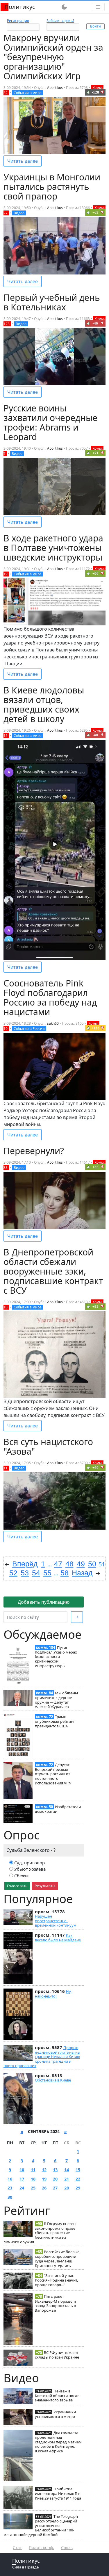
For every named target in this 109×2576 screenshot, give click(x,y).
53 (25, 1573)
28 (67, 2188)
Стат (17, 2547)
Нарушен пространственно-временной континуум (56, 1921)
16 (10, 2179)
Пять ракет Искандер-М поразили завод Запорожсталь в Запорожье (55, 2303)
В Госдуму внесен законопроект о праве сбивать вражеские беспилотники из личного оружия (40, 2233)
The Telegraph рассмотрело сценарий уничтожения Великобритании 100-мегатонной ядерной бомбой (41, 2525)
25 (33, 2188)
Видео (19, 213)
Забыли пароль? (60, 21)
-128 (95, 92)
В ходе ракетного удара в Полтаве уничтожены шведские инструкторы (53, 548)
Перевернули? (34, 1151)
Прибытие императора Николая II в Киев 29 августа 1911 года (58, 2493)
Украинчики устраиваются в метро (55, 2414)
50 (92, 1564)
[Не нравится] (102, 92)
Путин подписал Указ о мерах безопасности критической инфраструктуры (56, 1657)
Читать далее (23, 161)
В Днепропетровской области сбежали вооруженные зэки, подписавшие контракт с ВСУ (53, 1271)
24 (22, 2188)
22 (78, 2179)
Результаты (45, 1886)
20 (55, 2179)
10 (22, 2170)
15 (78, 2170)
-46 (95, 323)
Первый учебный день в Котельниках (52, 302)
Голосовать (17, 1886)
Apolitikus (55, 88)
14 (67, 2170)
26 (44, 2188)
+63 (95, 212)
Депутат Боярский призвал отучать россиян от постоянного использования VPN (53, 1774)
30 (10, 2197)
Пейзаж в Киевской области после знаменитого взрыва (57, 2396)
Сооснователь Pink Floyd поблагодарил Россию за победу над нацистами (50, 997)
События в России (29, 1029)
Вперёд (25, 1564)
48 (69, 1564)
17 (22, 2179)
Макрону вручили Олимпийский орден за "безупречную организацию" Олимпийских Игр (53, 57)
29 (78, 2188)
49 (81, 1564)
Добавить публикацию (44, 1602)
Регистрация (18, 21)
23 (10, 2188)
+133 (95, 1028)
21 (67, 2179)
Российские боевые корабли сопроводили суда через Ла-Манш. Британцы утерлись (57, 2259)
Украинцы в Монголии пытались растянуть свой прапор (52, 187)
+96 (95, 573)
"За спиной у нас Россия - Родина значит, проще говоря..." (56, 2280)
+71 (95, 453)
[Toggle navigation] (98, 7)
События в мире (28, 93)
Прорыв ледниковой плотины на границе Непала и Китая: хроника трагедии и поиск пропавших (42, 2057)
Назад (82, 1573)
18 (33, 2179)
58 (65, 1573)
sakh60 (53, 1023)
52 (13, 1573)
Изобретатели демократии (58, 1809)
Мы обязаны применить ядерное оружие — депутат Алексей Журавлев (56, 1700)
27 (55, 2188)
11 (33, 2170)
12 (44, 2170)
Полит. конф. (41, 2547)
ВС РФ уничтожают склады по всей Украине (57, 2355)
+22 (95, 1307)
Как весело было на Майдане (58, 1938)
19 (44, 2179)
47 (58, 1564)
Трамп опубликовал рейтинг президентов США (55, 1721)
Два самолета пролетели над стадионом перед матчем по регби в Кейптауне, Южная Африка (58, 2442)
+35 (95, 1167)
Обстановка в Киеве (53, 2080)
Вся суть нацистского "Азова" (48, 1447)
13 (55, 2170)
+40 (95, 1468)
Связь (67, 2547)
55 (47, 1573)
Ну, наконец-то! (53, 1994)
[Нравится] (88, 92)
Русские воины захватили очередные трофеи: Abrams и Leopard (50, 422)
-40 (95, 735)
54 (36, 1573)
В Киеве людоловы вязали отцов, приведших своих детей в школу (44, 704)
